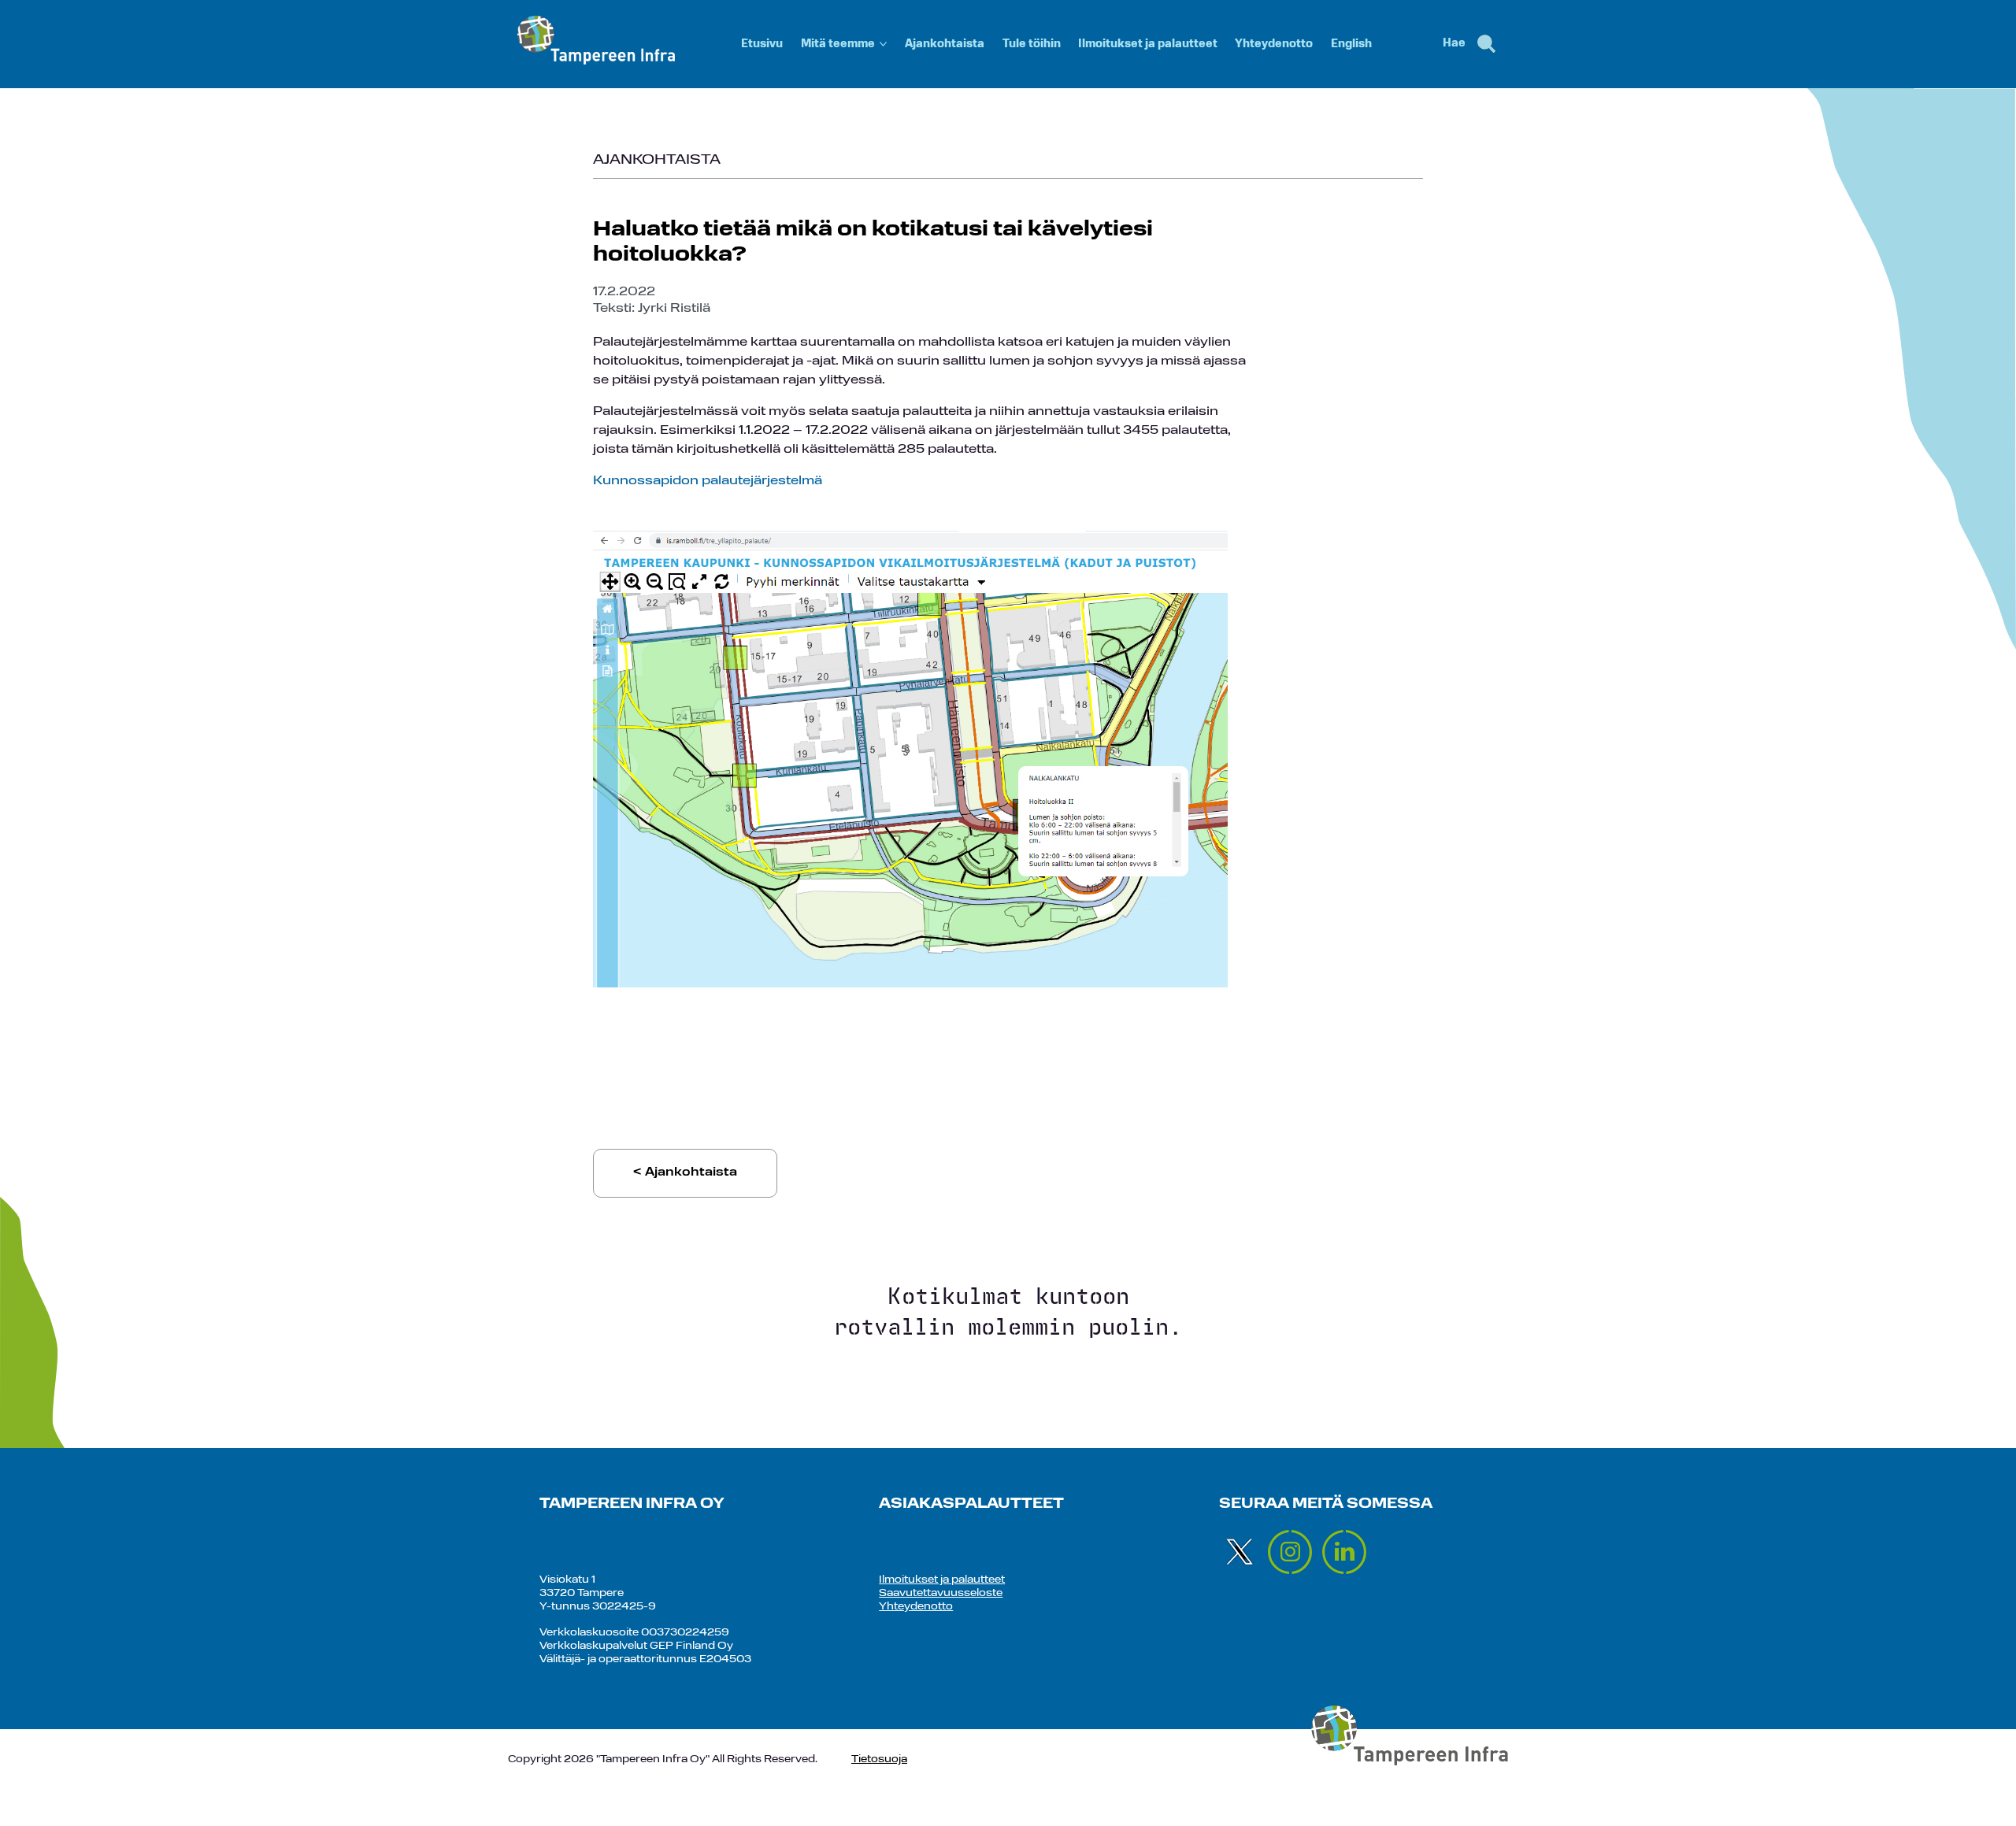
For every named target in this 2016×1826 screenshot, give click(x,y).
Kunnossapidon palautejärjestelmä (708, 481)
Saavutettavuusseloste (941, 1593)
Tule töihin (1032, 44)
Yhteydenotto (1274, 44)
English (1351, 44)
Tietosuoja (879, 1759)
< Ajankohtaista (685, 1173)
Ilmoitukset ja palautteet (1148, 44)
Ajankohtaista (945, 44)
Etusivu (762, 44)
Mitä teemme (838, 44)
